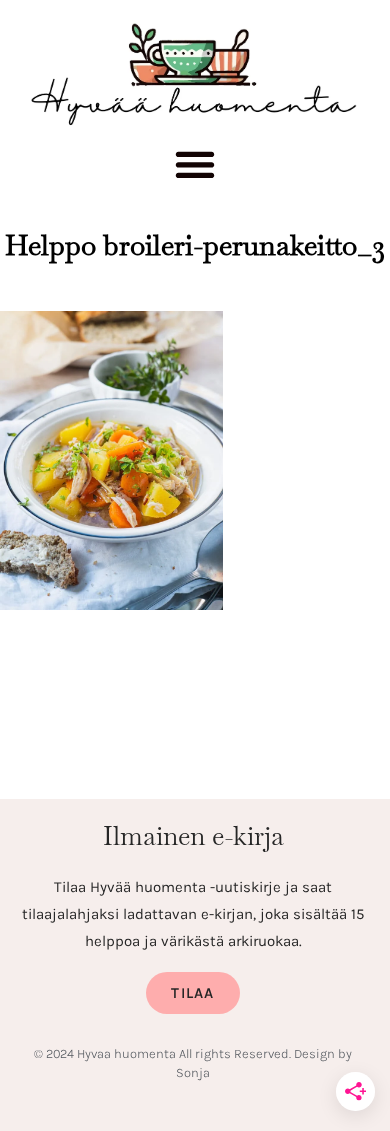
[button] (195, 170)
